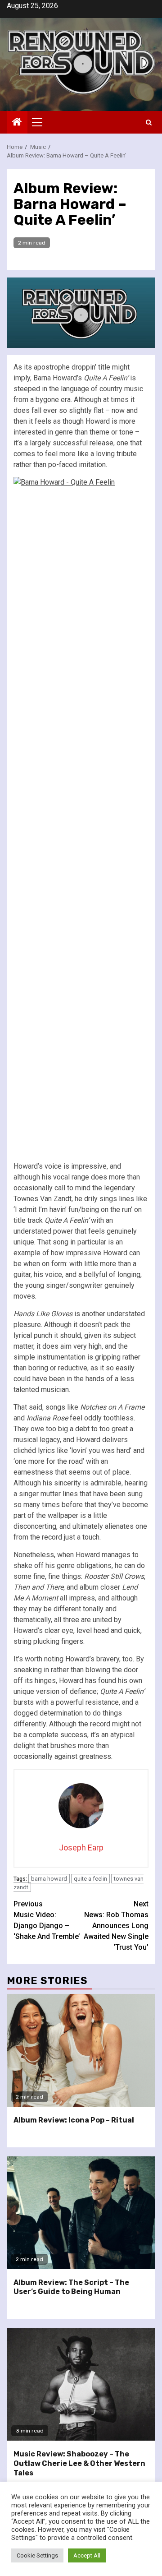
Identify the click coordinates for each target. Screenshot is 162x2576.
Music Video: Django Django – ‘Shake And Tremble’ (47, 1920)
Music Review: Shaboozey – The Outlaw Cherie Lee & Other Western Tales (79, 2463)
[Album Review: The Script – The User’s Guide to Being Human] (81, 2213)
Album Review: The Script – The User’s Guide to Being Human (71, 2287)
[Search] (149, 123)
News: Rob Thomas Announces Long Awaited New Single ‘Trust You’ (116, 1926)
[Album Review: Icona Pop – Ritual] (81, 2050)
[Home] (17, 123)
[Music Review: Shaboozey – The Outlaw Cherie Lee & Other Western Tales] (81, 2384)
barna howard (49, 1879)
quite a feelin (90, 1879)
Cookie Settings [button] (37, 2555)
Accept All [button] (87, 2555)
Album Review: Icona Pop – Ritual (74, 2120)
